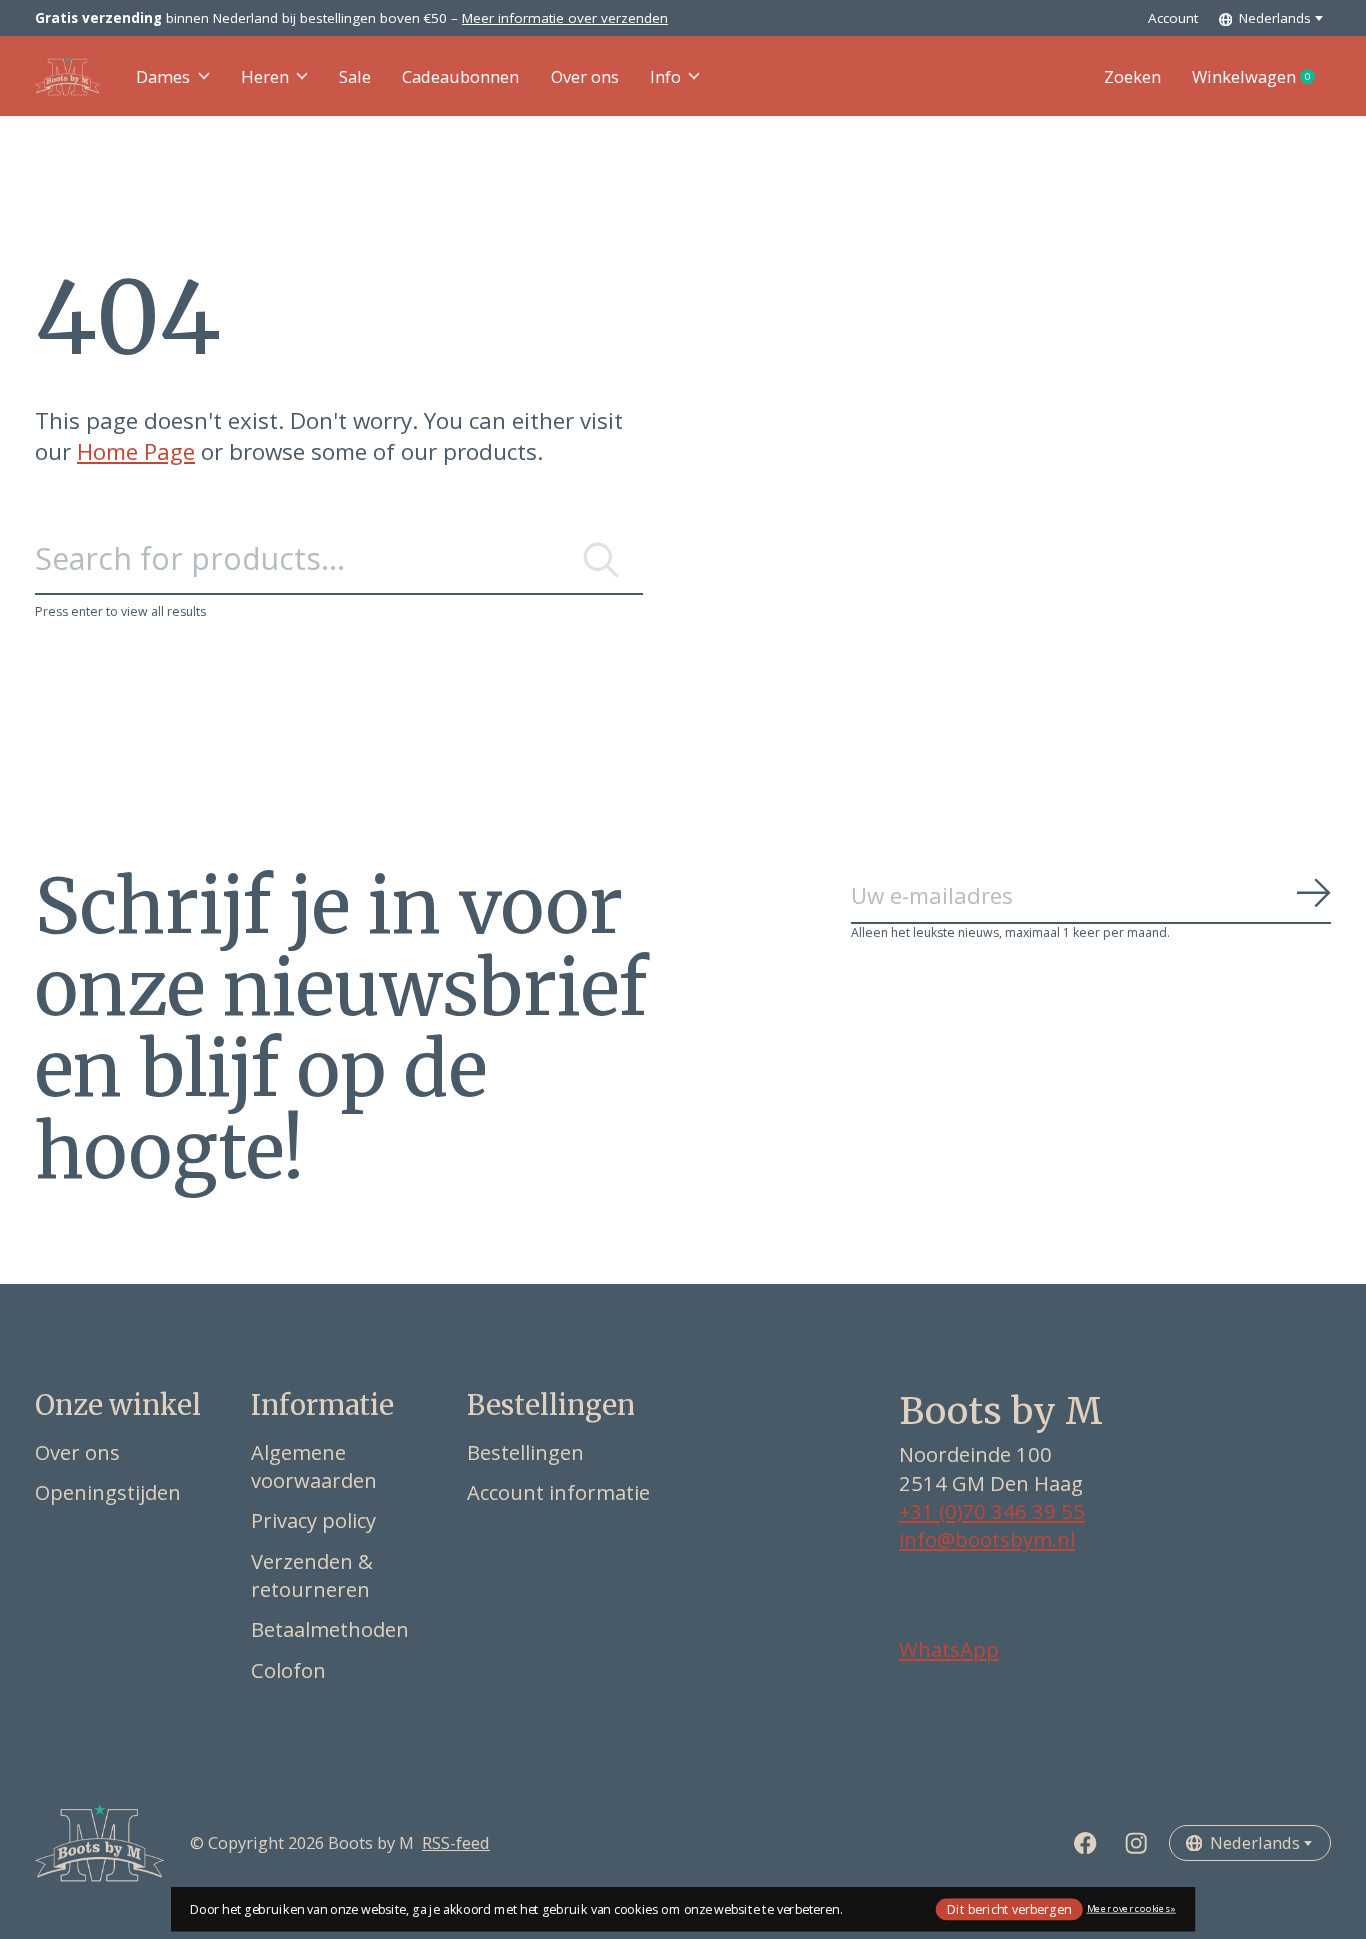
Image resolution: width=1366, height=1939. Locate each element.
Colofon (288, 1670)
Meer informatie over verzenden (565, 18)
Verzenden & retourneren (312, 1575)
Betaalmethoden (330, 1629)
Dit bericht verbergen (1009, 1908)
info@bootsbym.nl (987, 1539)
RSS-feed (456, 1842)
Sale (355, 76)
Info (665, 76)
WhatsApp (949, 1649)
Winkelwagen (1261, 77)
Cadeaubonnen (460, 76)
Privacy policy (313, 1520)
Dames (163, 76)
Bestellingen (525, 1452)
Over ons (585, 76)
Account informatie (558, 1492)
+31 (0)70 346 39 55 (992, 1511)
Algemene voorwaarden (314, 1466)
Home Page (136, 451)
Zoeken (1132, 76)
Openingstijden (108, 1492)
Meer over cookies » (1131, 1908)
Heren (265, 76)
